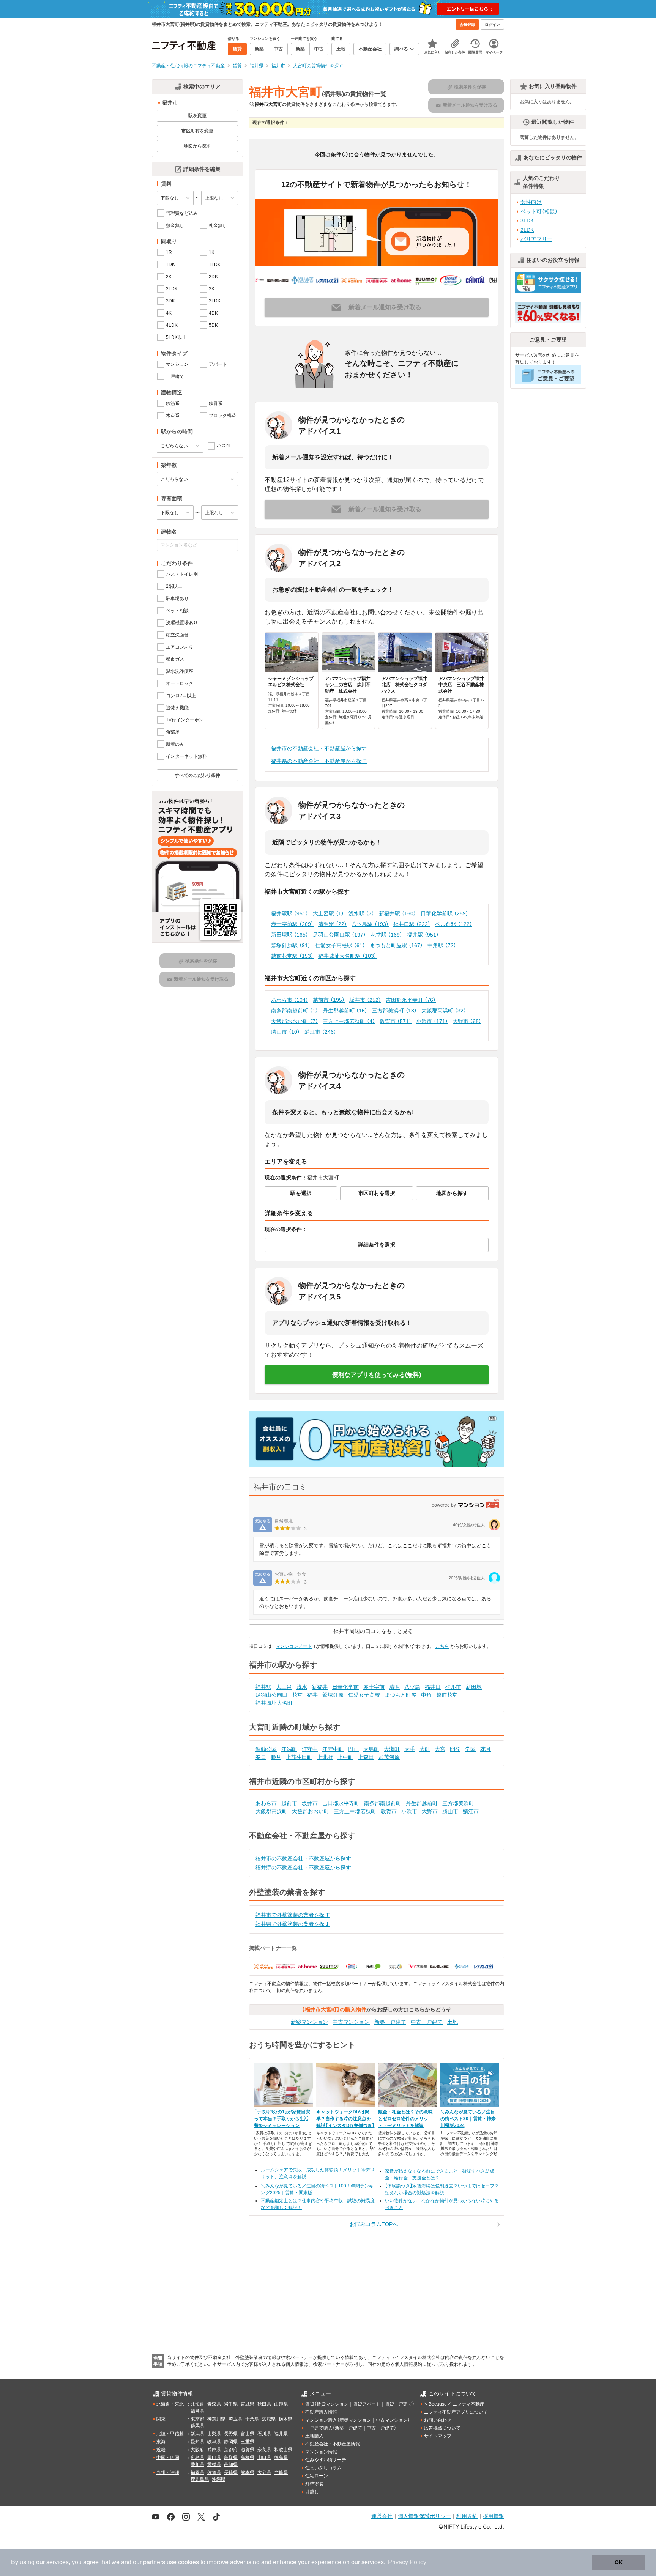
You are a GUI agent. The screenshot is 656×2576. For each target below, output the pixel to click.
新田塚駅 (290, 935)
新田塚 (474, 1687)
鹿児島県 (200, 2479)
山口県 (264, 2458)
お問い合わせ (438, 2420)
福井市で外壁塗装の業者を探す (293, 1915)
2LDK (527, 230)
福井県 (281, 2434)
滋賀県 (248, 2450)
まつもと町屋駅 (396, 945)
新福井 (320, 1687)
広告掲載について (442, 2428)
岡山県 (214, 2458)
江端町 (289, 1749)
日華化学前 (345, 1687)
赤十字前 (374, 1687)
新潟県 (197, 2434)
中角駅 (442, 945)
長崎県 (231, 2472)
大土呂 (284, 1687)
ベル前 (453, 1687)
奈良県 (264, 2450)
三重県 (248, 2442)
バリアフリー (536, 239)
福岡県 (197, 2472)
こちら (442, 1646)
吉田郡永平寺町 (411, 1000)
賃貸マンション (333, 2404)
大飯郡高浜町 (444, 1011)
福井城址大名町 (274, 1703)
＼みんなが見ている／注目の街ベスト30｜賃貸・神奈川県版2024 (468, 2119)
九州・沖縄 (168, 2472)
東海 (161, 2442)
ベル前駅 (454, 924)
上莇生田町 (299, 1757)
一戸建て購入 (319, 2428)
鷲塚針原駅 (291, 945)
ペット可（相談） (539, 211)
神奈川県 (216, 2419)
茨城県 (269, 2419)
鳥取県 (231, 2458)
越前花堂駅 (292, 956)
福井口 (433, 1687)
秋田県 (264, 2404)
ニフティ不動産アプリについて (456, 2412)
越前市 (329, 1000)
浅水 (302, 1687)
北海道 (197, 2404)
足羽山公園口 (271, 1695)
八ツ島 (412, 1687)
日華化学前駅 (445, 913)
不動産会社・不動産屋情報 (333, 2444)
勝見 (276, 1757)
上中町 (345, 1757)
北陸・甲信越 (170, 2434)
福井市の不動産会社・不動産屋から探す (319, 748)
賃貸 (310, 2404)
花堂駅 (386, 935)
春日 (261, 1757)
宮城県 (248, 2404)
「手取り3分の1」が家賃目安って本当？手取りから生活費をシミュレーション (282, 2119)
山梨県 (214, 2434)
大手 (410, 1749)
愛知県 (197, 2442)
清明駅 (333, 924)
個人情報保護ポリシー (424, 2516)
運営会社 (382, 2516)
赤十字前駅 (292, 924)
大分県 (264, 2472)
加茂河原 (389, 1757)
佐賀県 (214, 2472)
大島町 (371, 1749)
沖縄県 (219, 2479)
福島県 (197, 2411)
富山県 (248, 2434)
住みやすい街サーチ (326, 2460)
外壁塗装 (314, 2484)
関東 (161, 2419)
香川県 (197, 2464)
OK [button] (619, 2562)
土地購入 (314, 2436)
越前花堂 (447, 1695)
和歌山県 (283, 2450)
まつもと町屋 (401, 1695)
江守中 (310, 1749)
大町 (425, 1749)
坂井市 (365, 1000)
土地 (453, 2022)
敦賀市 (396, 1021)
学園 (470, 1749)
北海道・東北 (170, 2404)
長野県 (231, 2434)
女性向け (531, 202)
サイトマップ (438, 2436)
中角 (426, 1695)
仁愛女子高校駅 (340, 945)
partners (154, 2562)
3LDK (527, 220)
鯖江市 (320, 1032)
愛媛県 (214, 2464)
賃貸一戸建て (399, 2404)
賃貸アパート (367, 2404)
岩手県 (231, 2404)
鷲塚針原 (333, 1695)
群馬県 (197, 2426)
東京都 (197, 2419)
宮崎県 (281, 2472)
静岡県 (231, 2442)
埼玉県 (235, 2419)
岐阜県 (214, 2442)
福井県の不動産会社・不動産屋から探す (319, 761)
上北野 (325, 1757)
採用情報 (494, 2516)
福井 (312, 1695)
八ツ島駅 (370, 924)
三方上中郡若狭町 (349, 1021)
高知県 (231, 2464)
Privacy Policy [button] (407, 2562)
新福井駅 (397, 913)
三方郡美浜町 (394, 1011)
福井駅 (423, 935)
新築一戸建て (390, 2022)
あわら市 (290, 1000)
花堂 (297, 1695)
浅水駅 (361, 913)
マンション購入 (321, 2420)
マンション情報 (321, 2452)
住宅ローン (317, 2476)
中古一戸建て (427, 2022)
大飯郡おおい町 (295, 1021)
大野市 (467, 1021)
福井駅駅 (290, 913)
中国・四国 (168, 2458)
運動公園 (266, 1749)
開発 (455, 1749)
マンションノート (294, 1646)
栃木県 (285, 2419)
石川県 (264, 2434)
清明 (394, 1687)
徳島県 (281, 2458)
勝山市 (285, 1032)
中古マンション (351, 2022)
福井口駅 (412, 924)
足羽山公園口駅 (339, 935)
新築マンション (309, 2022)
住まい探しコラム (323, 2468)
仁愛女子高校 (364, 1695)
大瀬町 (392, 1749)
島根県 (248, 2458)
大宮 (440, 1749)
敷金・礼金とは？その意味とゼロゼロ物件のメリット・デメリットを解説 (405, 2119)
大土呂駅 (328, 913)
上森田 (366, 1757)
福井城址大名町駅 (347, 956)
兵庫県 (214, 2450)
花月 (486, 1749)
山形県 (281, 2404)
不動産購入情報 (321, 2412)
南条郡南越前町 (295, 1011)
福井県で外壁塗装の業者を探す (293, 1924)
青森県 (214, 2404)
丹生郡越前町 (345, 1011)
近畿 (161, 2450)
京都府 (231, 2450)
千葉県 (252, 2419)
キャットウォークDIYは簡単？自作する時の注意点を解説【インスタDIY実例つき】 (345, 2119)
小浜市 (432, 1021)
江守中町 (333, 1749)
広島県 (197, 2458)
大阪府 (197, 2450)
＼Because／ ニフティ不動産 (454, 2404)
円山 (353, 1749)
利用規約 (467, 2516)
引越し (312, 2492)
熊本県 (248, 2472)
